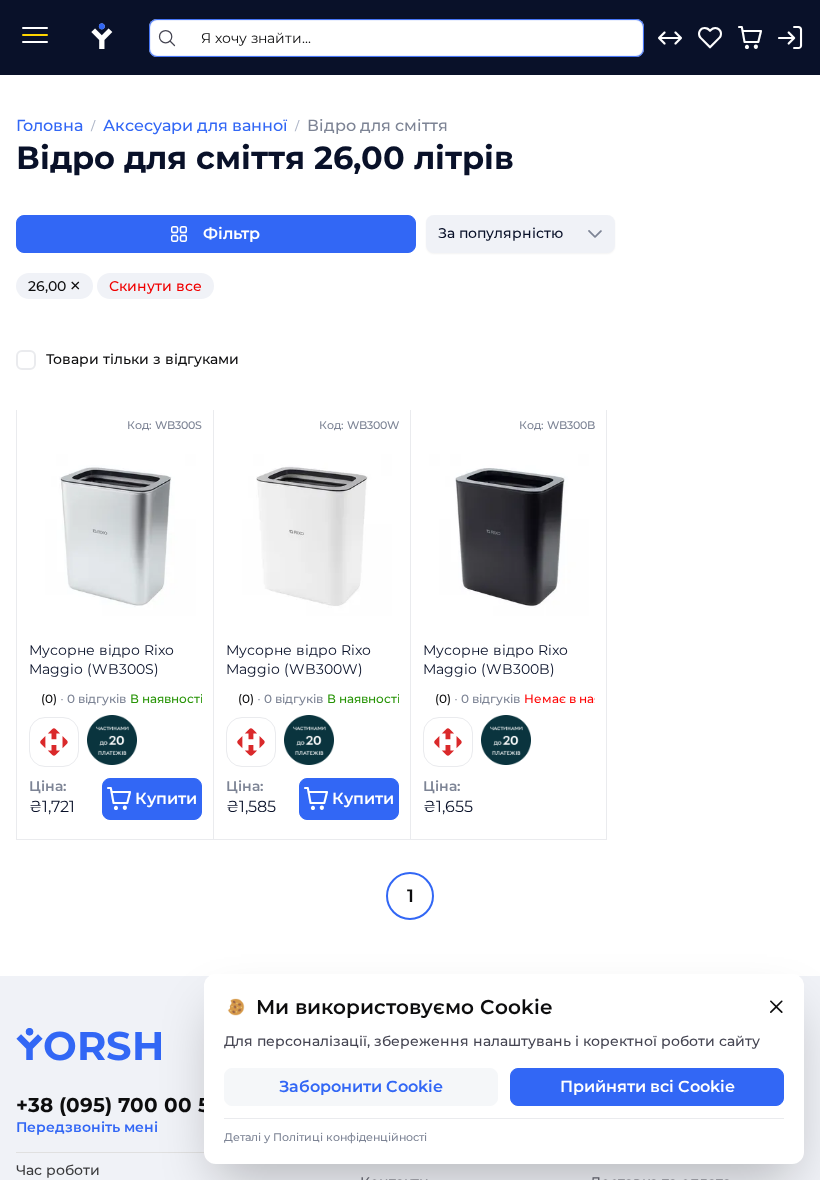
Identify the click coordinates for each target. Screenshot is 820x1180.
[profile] (790, 38)
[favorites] (710, 38)
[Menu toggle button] (35, 37)
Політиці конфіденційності (350, 1137)
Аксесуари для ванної (195, 125)
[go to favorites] (710, 38)
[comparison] (670, 38)
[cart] (750, 38)
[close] (776, 1007)
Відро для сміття (377, 125)
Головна (49, 125)
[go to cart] (750, 38)
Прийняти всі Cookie (647, 1086)
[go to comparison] (670, 38)
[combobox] (500, 234)
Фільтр (231, 233)
